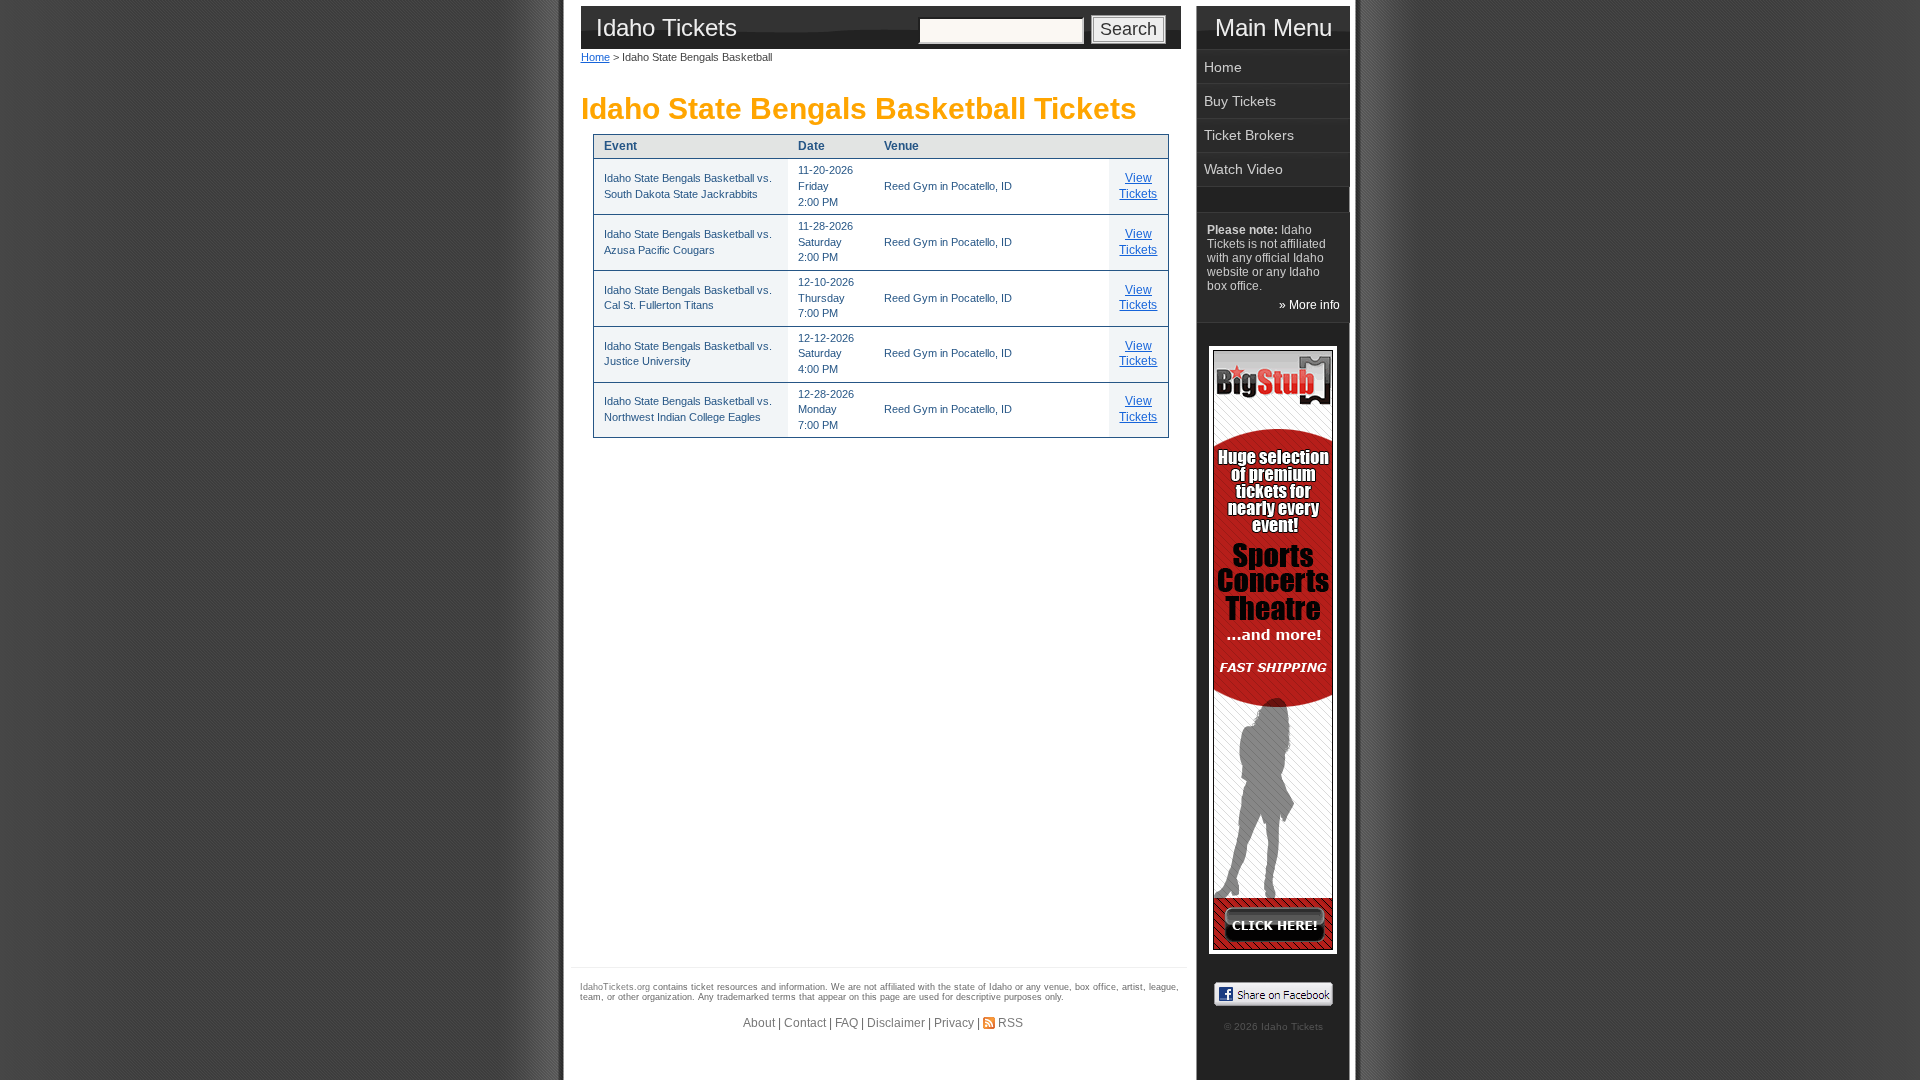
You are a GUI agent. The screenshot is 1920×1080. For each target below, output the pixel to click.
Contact (805, 1023)
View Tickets (1138, 186)
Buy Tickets (1240, 101)
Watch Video (1243, 169)
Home (595, 57)
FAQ (846, 1023)
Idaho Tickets (1292, 1026)
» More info (1309, 305)
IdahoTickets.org (615, 987)
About (759, 1023)
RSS (1010, 1023)
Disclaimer (896, 1023)
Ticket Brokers (1249, 135)
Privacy (954, 1023)
